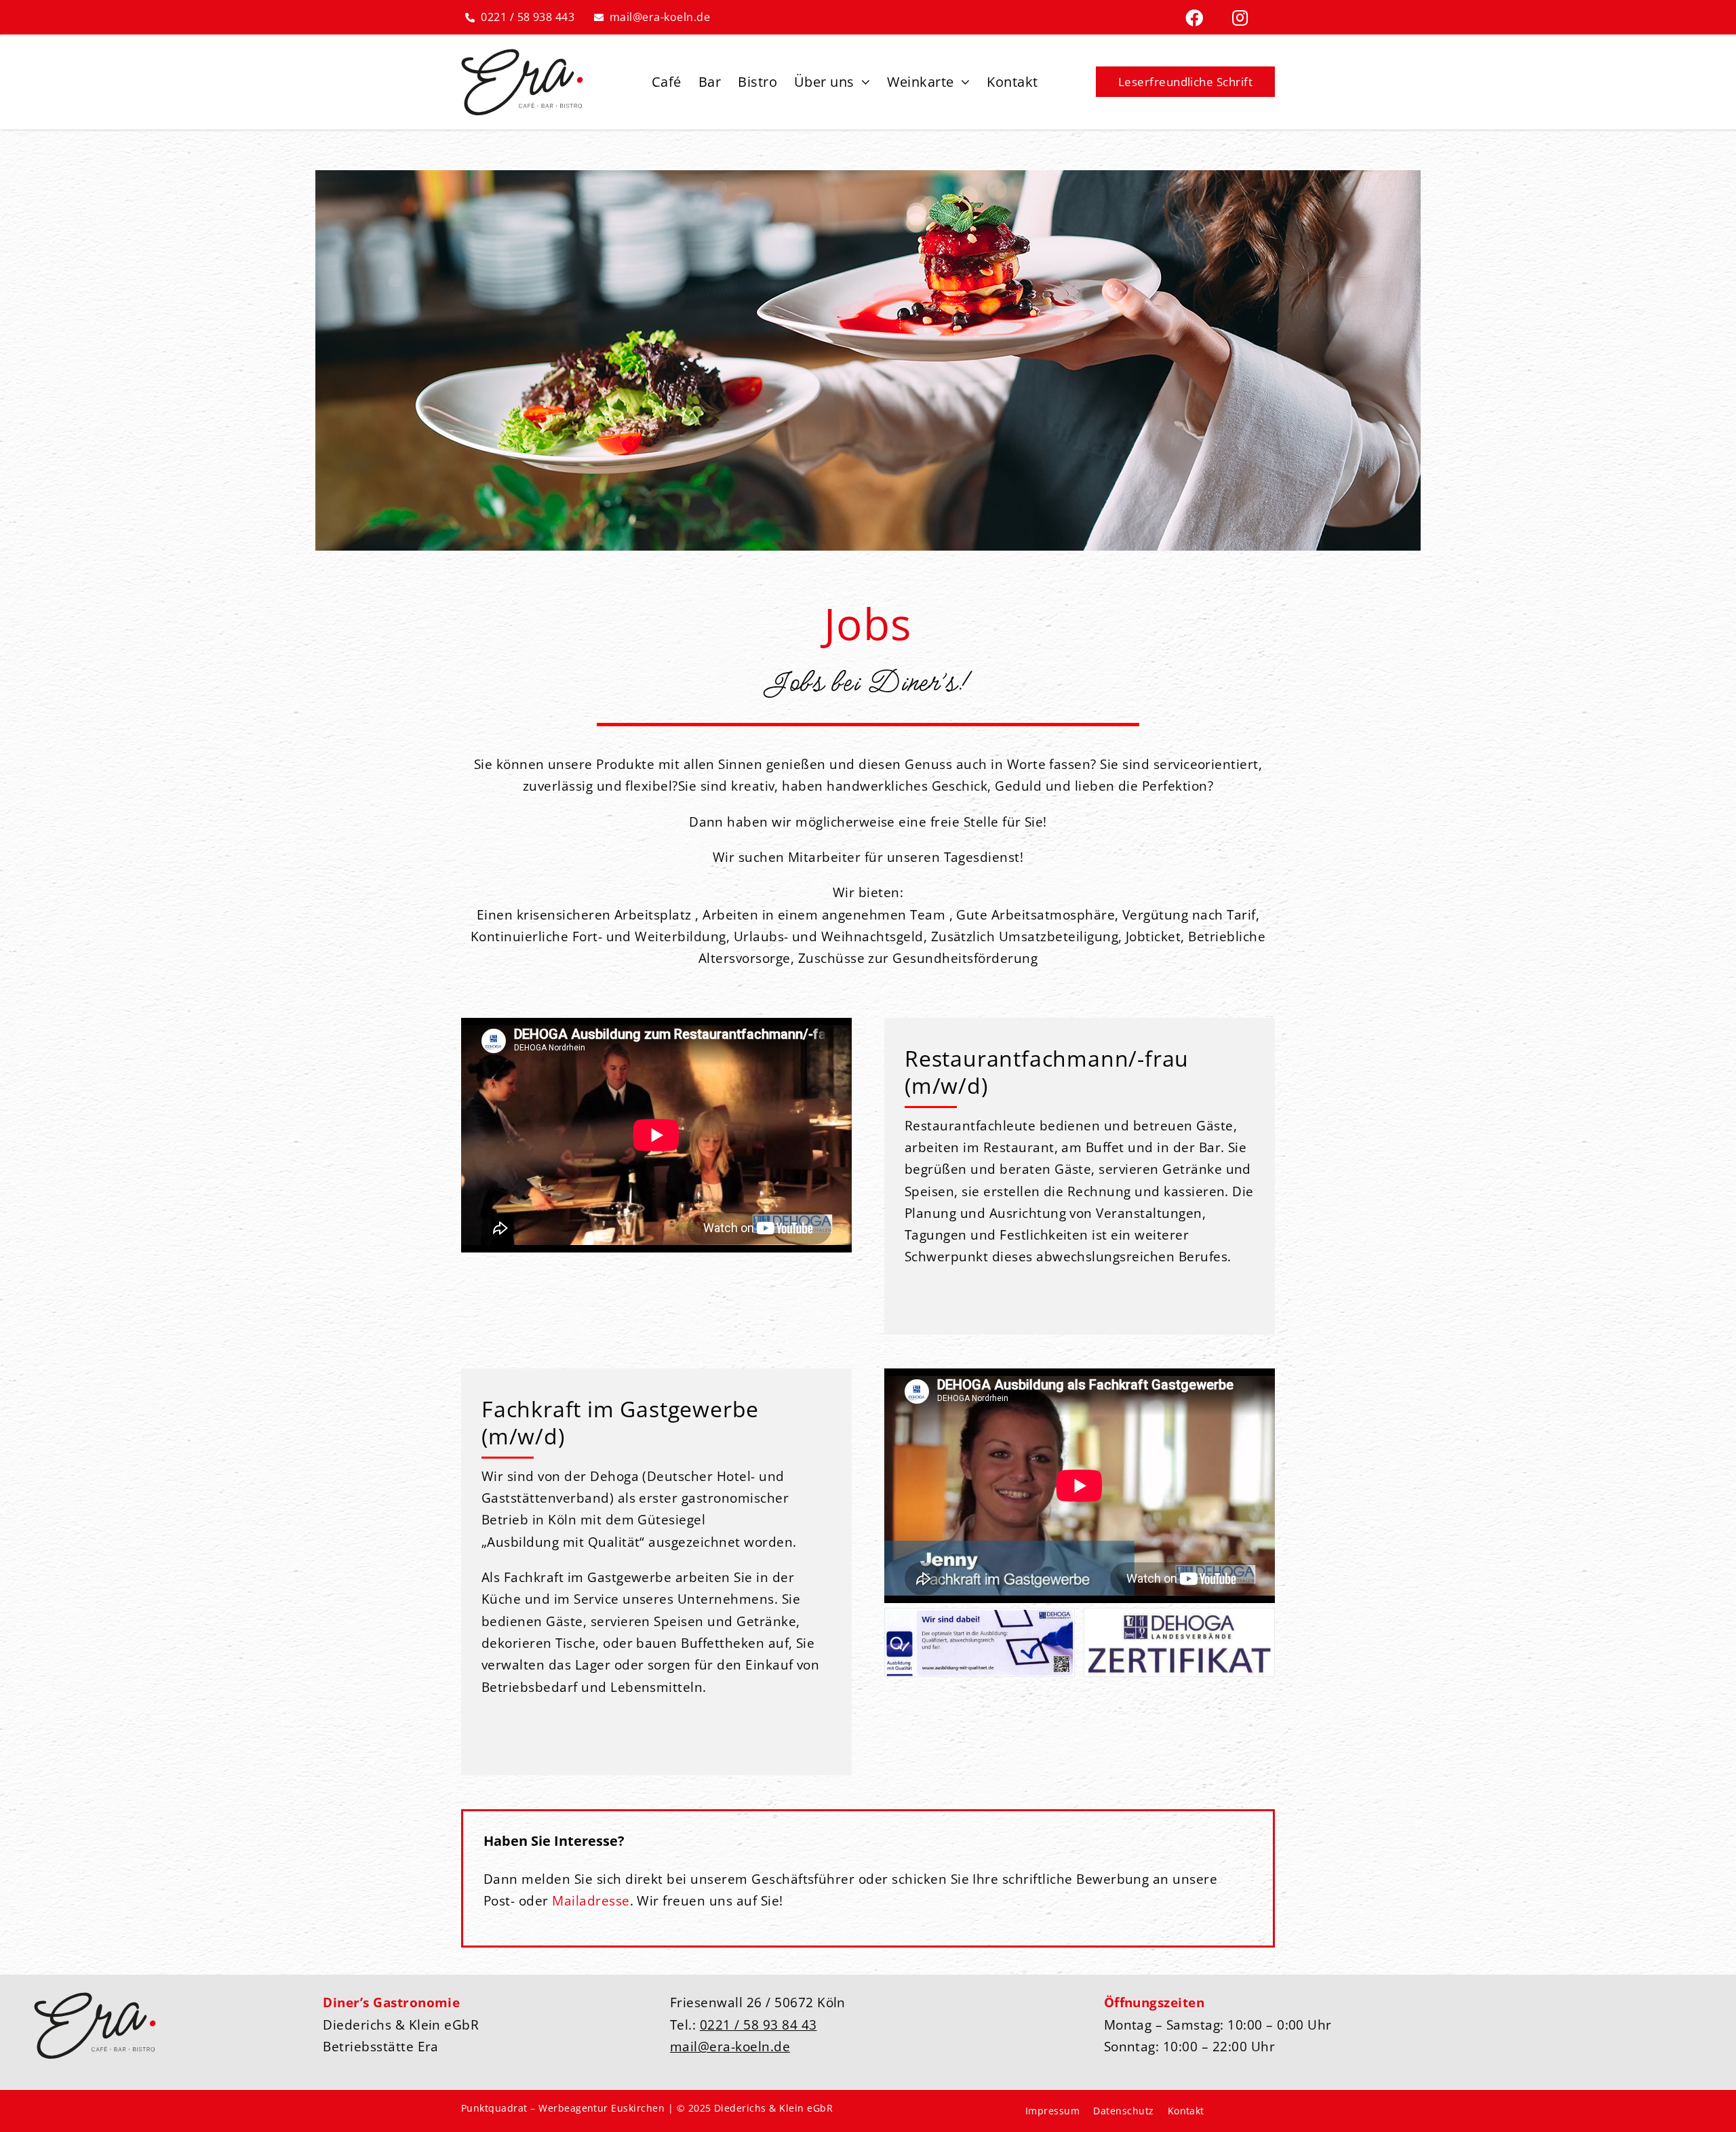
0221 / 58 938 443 (528, 17)
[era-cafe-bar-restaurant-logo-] (522, 55)
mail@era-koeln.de (660, 17)
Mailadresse (591, 1900)
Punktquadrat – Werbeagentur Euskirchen (563, 2108)
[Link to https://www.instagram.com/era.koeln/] (1240, 18)
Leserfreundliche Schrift (1186, 82)
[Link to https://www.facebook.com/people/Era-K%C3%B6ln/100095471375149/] (1194, 18)
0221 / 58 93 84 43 (758, 2025)
